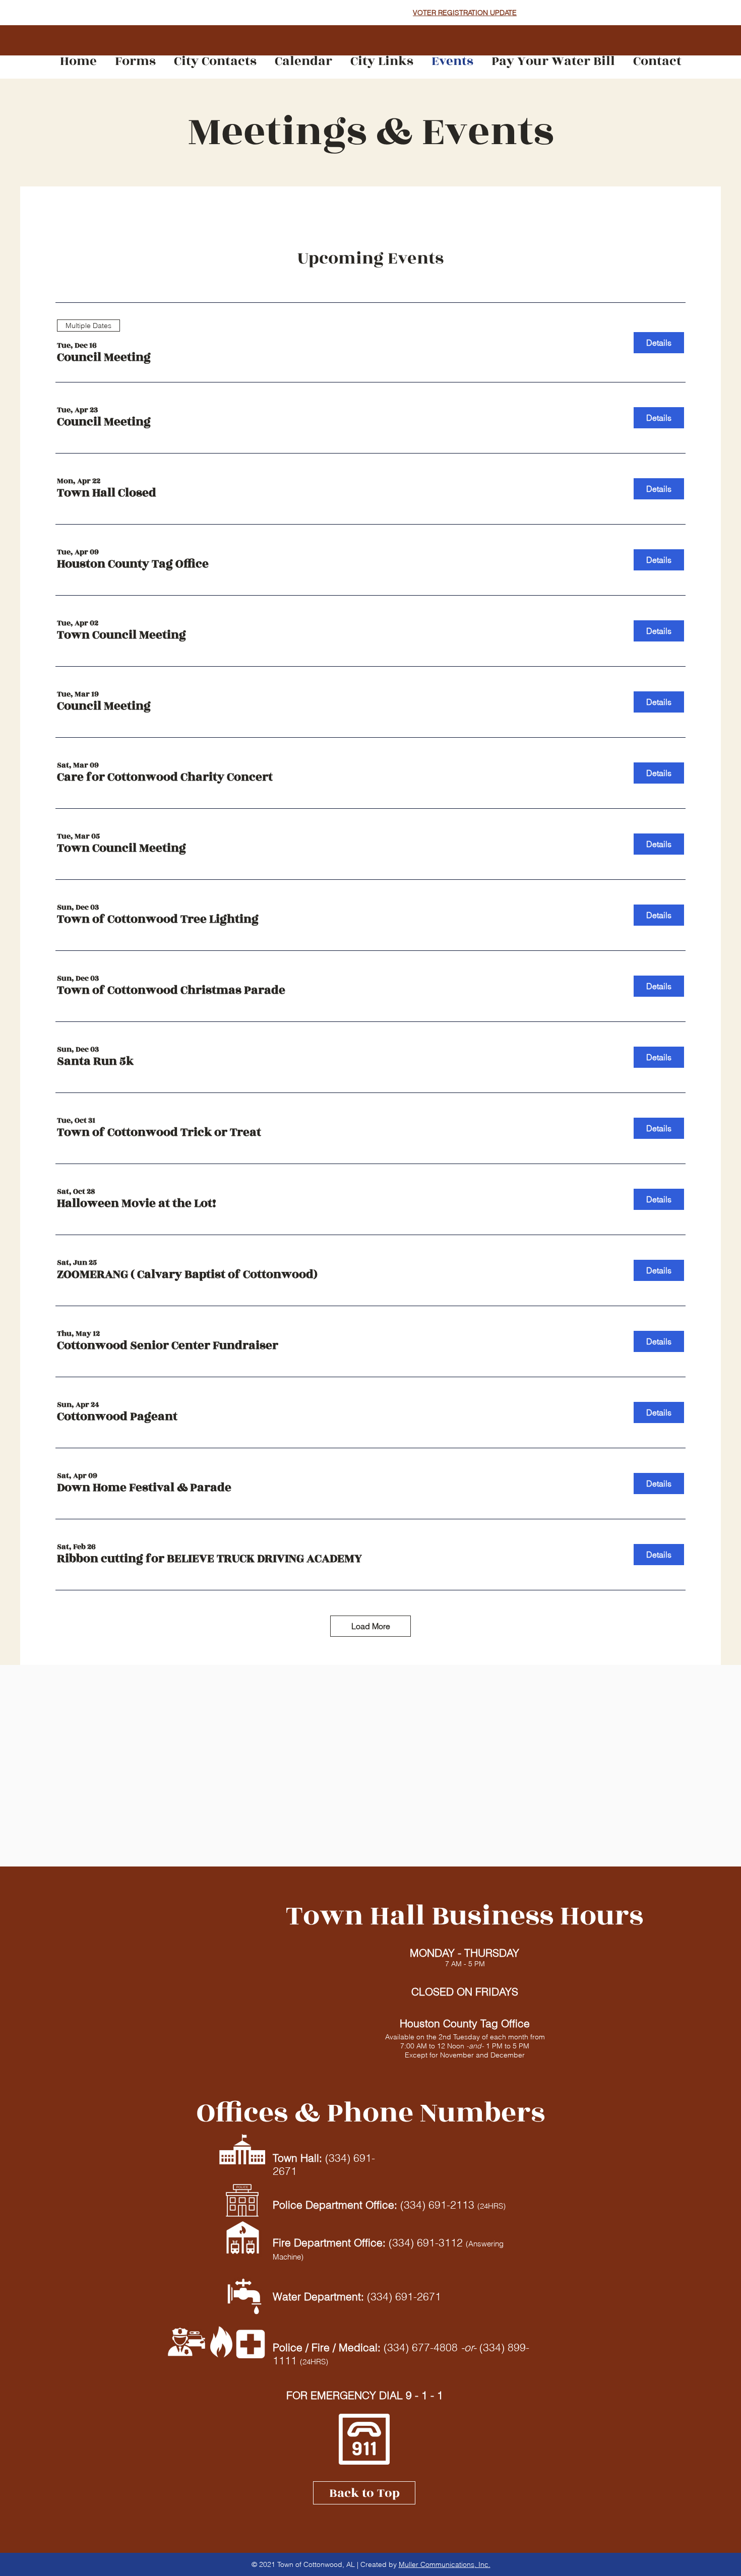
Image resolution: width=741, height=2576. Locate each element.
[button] (104, 358)
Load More (371, 1626)
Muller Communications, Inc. (445, 2564)
